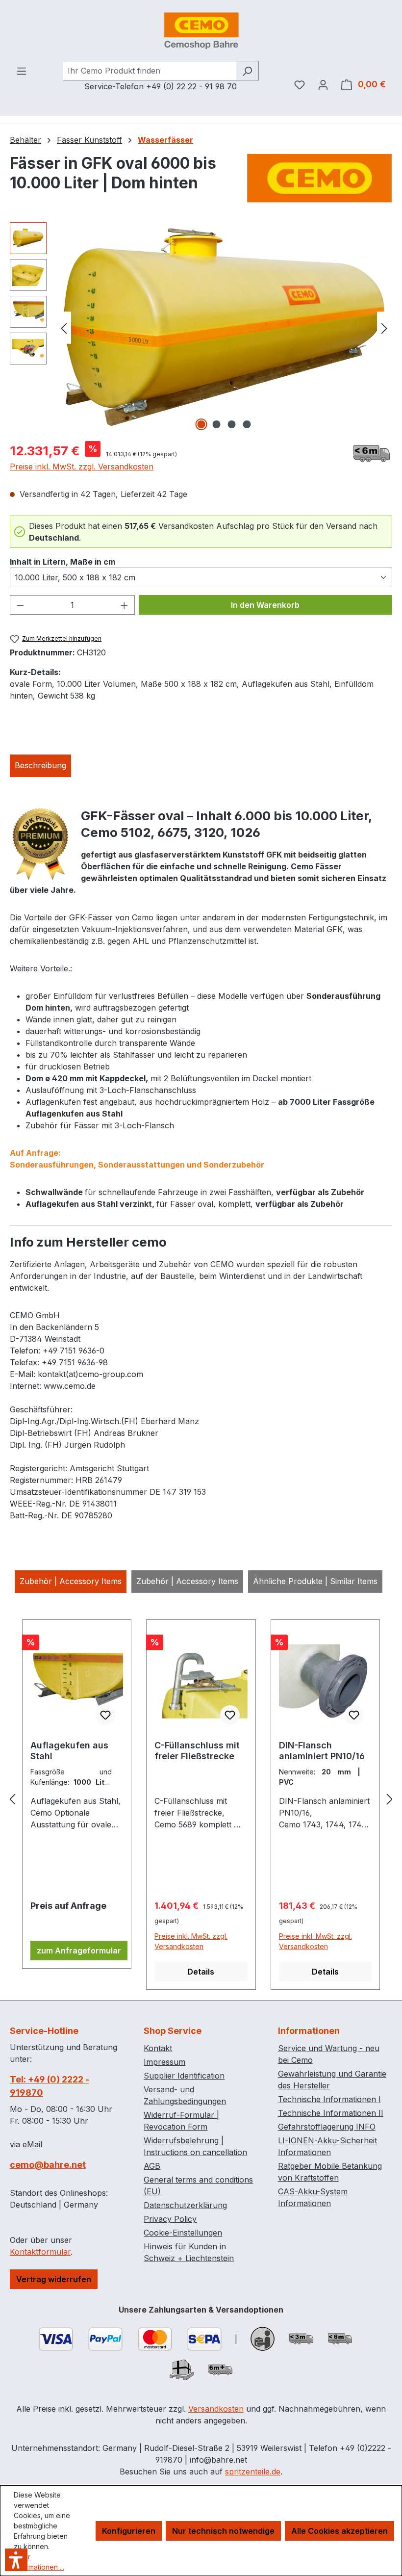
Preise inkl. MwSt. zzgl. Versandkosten (82, 467)
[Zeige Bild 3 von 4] (232, 424)
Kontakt (158, 2048)
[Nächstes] (384, 327)
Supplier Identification (184, 2076)
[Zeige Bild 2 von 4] (217, 424)
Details (201, 1972)
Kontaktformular (40, 2252)
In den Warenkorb (265, 605)
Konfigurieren (129, 2531)
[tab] (40, 766)
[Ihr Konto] (323, 84)
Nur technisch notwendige (223, 2531)
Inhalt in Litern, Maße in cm (63, 561)
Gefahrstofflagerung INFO (327, 2127)
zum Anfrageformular (79, 1951)
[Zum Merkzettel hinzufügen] (105, 1715)
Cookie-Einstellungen (183, 2233)
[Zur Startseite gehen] (201, 30)
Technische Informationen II (331, 2113)
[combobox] (150, 71)
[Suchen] (247, 71)
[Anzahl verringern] (20, 605)
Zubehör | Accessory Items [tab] (71, 1581)
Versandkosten (216, 2409)
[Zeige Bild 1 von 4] (201, 424)
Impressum (164, 2062)
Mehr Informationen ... (39, 2562)
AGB (152, 2166)
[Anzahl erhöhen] (125, 605)
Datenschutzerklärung (185, 2205)
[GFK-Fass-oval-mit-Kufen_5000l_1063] (224, 327)
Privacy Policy (170, 2219)
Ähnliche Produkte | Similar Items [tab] (315, 1581)
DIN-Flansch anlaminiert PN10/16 (322, 1751)
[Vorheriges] (64, 327)
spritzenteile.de (253, 2472)
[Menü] (22, 71)
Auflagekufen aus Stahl (69, 1751)
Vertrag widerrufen (54, 2279)
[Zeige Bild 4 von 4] (247, 424)
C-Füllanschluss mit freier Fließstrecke (197, 1751)
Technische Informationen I (329, 2099)
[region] (201, 328)
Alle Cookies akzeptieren (339, 2531)
